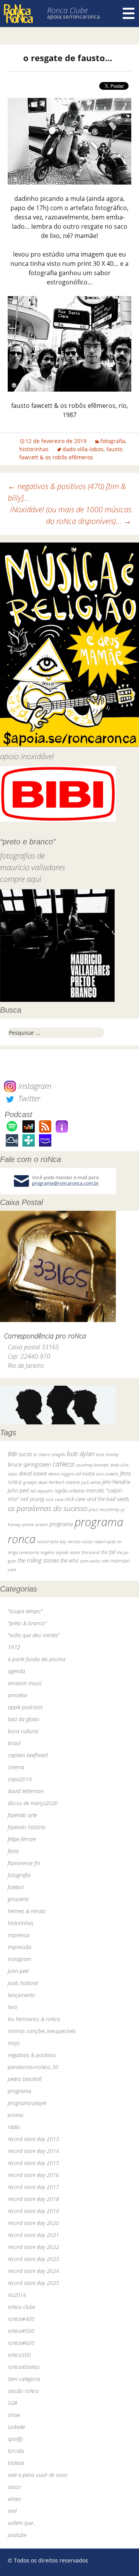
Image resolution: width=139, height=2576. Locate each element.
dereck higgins (61, 1474)
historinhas (34, 449)
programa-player (27, 2103)
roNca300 (19, 2355)
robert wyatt (105, 1542)
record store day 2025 (33, 2283)
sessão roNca (23, 2391)
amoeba (17, 1695)
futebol (16, 1887)
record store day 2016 (33, 2175)
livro (13, 2007)
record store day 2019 (33, 2211)
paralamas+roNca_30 (33, 2067)
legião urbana (69, 1491)
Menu (129, 14)
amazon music (25, 1683)
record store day (52, 1541)
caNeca (63, 1464)
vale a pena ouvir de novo (38, 2475)
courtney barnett (92, 1465)
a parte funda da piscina (36, 1659)
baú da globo (24, 1719)
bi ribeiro (42, 1454)
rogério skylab (54, 1552)
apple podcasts (25, 1707)
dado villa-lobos (83, 449)
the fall (108, 1552)
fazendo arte (22, 1815)
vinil (12, 2511)
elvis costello (107, 1474)
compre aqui (21, 879)
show (14, 2415)
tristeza (16, 2463)
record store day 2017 (33, 2187)
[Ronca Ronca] (18, 15)
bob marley (107, 1454)
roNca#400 (21, 2319)
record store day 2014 (33, 2151)
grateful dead (35, 1482)
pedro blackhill (25, 2079)
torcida (16, 2451)
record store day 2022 (33, 2247)
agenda (16, 1671)
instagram (19, 1959)
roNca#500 (21, 2331)
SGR (12, 2403)
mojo (14, 2043)
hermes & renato (27, 1911)
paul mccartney (104, 1509)
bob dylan (81, 1454)
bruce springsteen (29, 1464)
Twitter (28, 1098)
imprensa (19, 1935)
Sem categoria (24, 2379)
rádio (14, 2127)
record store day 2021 (33, 2235)
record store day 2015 (33, 2163)
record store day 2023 (33, 2259)
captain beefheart (28, 1755)
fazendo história (26, 1827)
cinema (16, 1767)
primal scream (35, 1524)
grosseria (18, 1899)
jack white (91, 1482)
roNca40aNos (24, 2367)
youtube (17, 2535)
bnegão (58, 1454)
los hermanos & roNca (34, 2019)
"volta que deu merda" (34, 1635)
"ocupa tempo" (25, 1611)
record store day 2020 (33, 2223)
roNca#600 (21, 2343)
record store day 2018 (33, 2199)
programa (61, 1524)
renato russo (80, 1541)
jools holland (23, 1983)
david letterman (26, 1791)
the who (69, 1560)
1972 (14, 1647)
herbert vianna (64, 1482)
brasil (14, 1743)
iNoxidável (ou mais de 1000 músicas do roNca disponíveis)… (71, 515)
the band (91, 1552)
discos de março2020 (33, 1803)
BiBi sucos (20, 1454)
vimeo (14, 2499)
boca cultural (23, 1731)
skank (75, 1552)
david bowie (33, 1473)
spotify (15, 2439)
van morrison (116, 1561)
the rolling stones (38, 1560)
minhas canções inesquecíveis (42, 2031)
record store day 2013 (33, 2139)
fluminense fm (24, 1863)
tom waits (90, 1561)
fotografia (113, 441)
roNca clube (21, 2307)
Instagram (34, 1086)
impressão (20, 1947)
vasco (14, 2487)
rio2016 (17, 2295)
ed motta (85, 1474)
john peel (18, 1490)
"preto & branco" (27, 1623)
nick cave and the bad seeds (97, 1499)
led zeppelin (42, 1491)
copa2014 (20, 1779)
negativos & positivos (32, 2055)
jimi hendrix (116, 1482)
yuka (12, 1569)
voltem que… (22, 2523)
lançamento (21, 1995)
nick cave (54, 1499)
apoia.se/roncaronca (74, 16)
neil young (32, 1499)
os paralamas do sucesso (47, 1508)
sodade (16, 2427)
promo (16, 2115)
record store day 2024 (33, 2271)
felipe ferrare (22, 1839)
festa (13, 1851)
